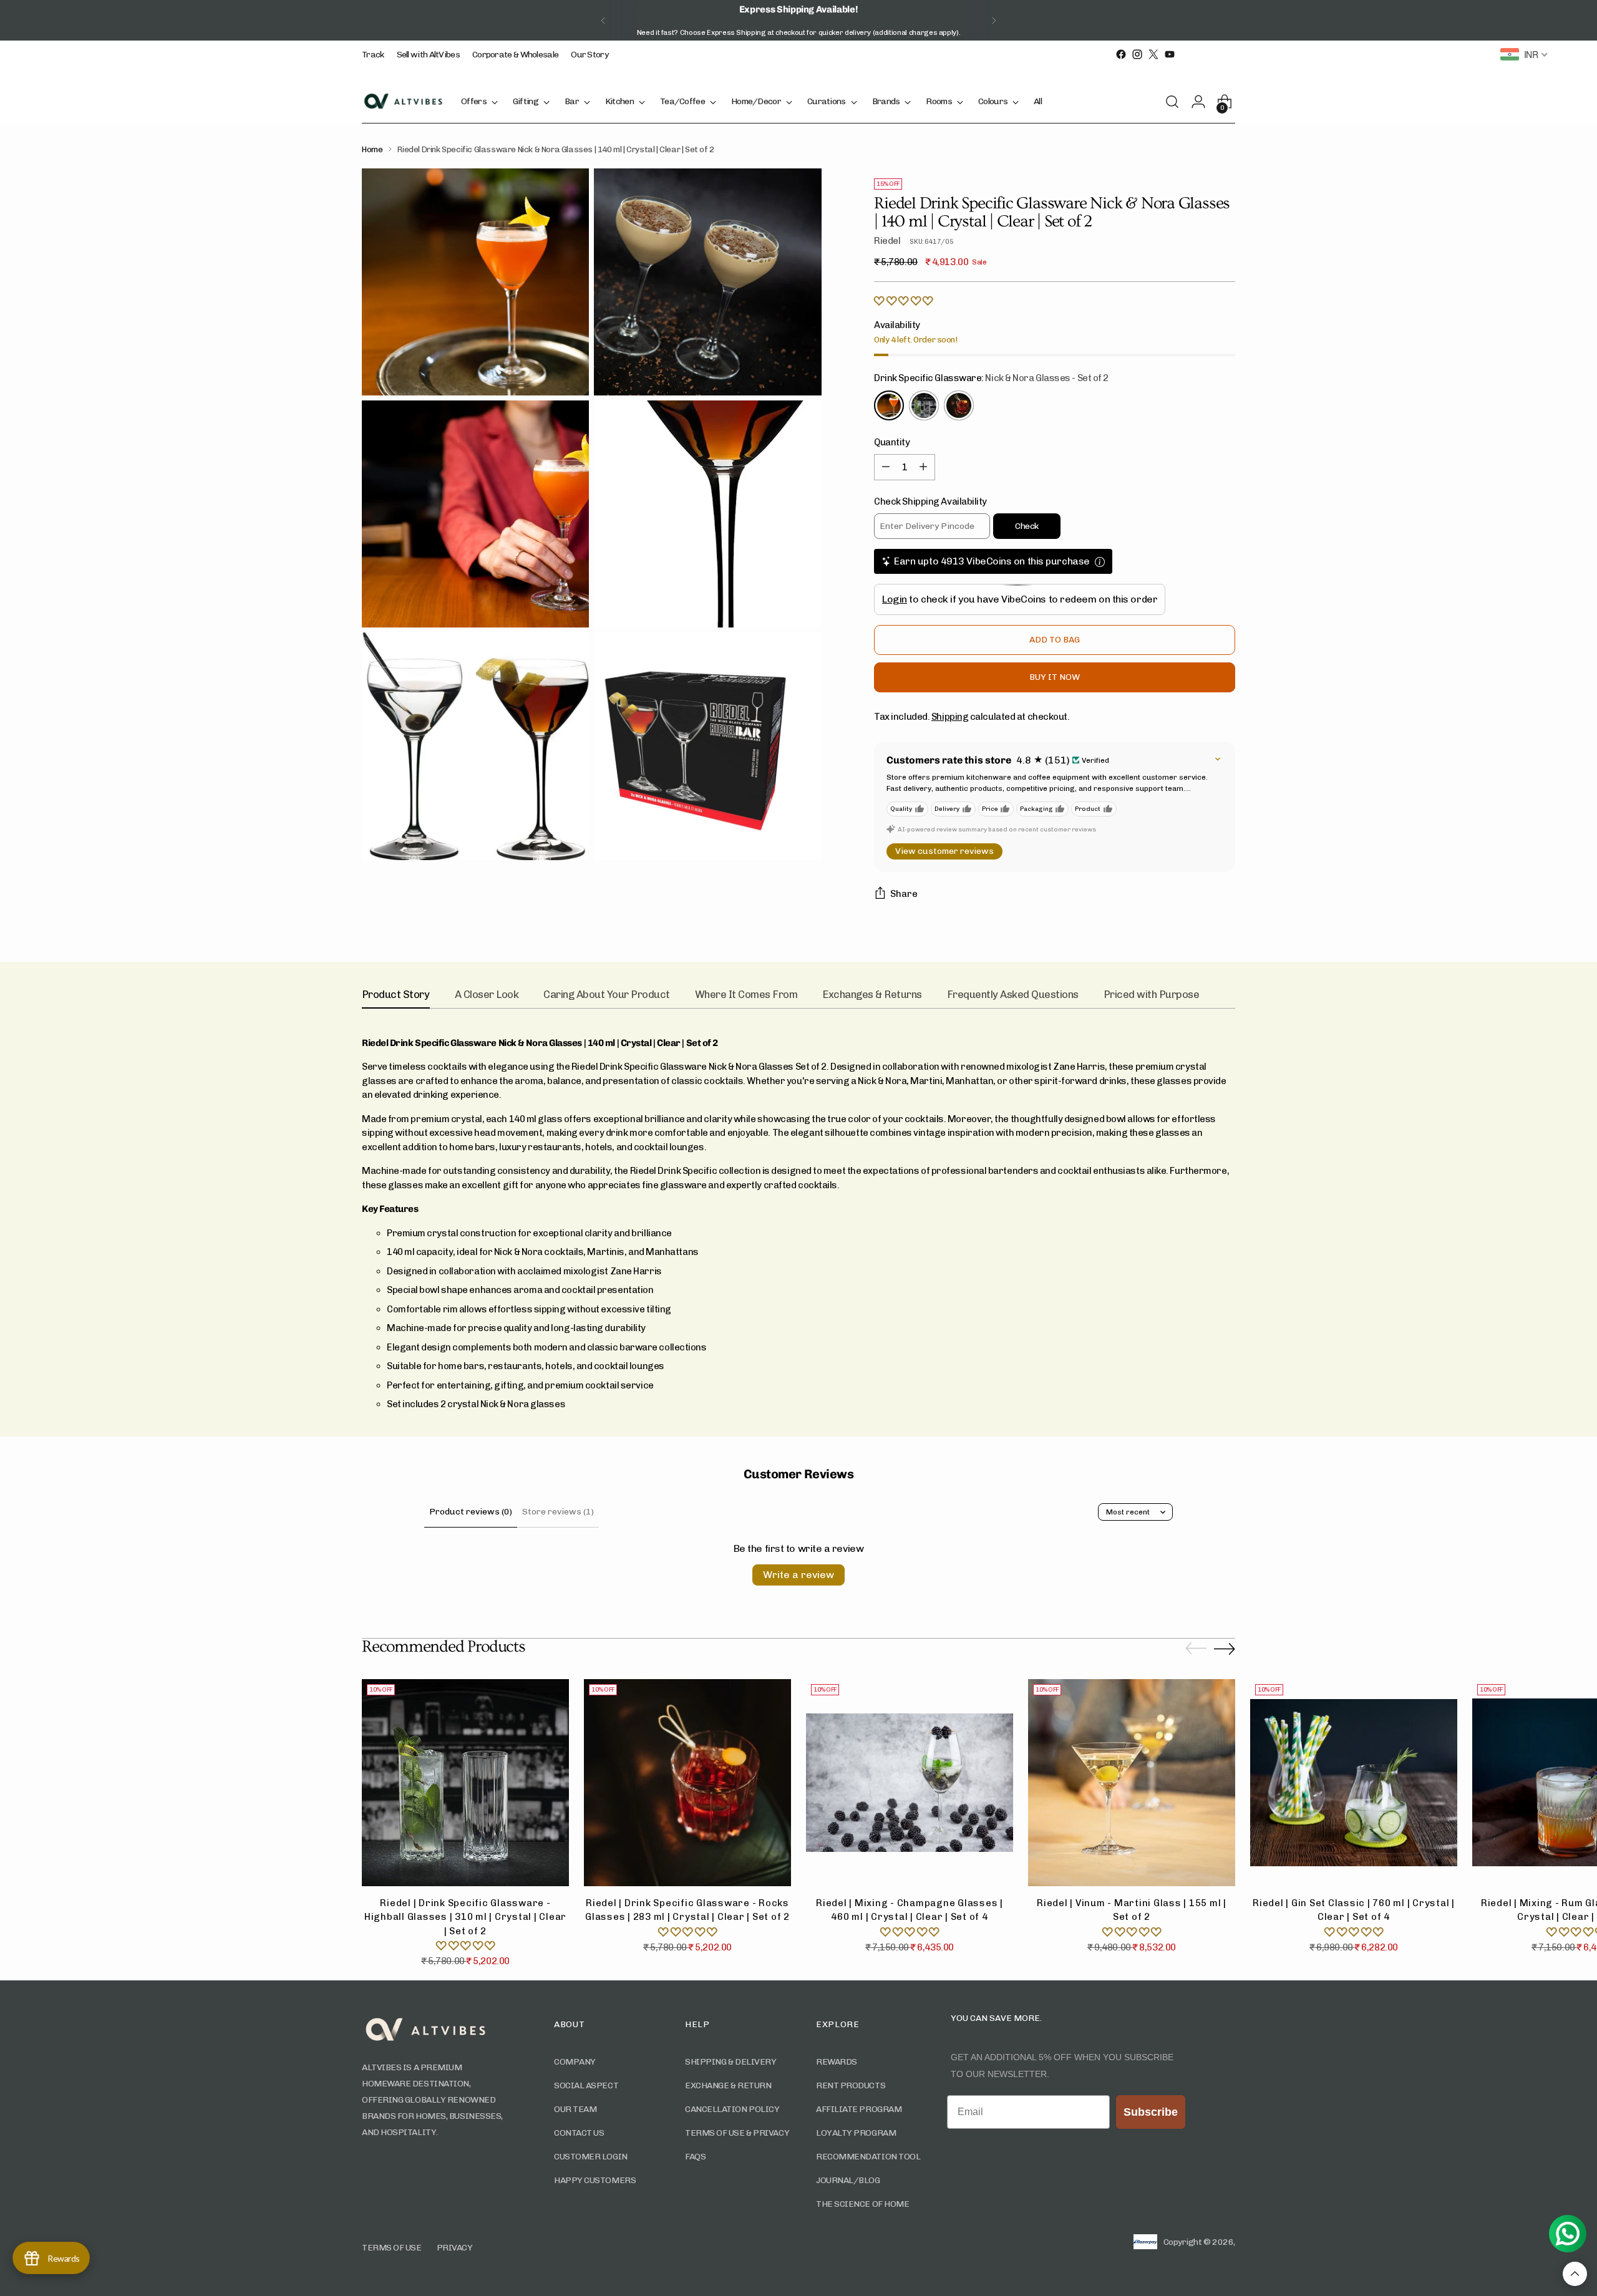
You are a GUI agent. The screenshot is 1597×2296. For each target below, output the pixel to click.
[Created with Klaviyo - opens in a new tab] (798, 1310)
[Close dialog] (970, 1051)
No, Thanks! (705, 1248)
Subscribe (705, 1223)
